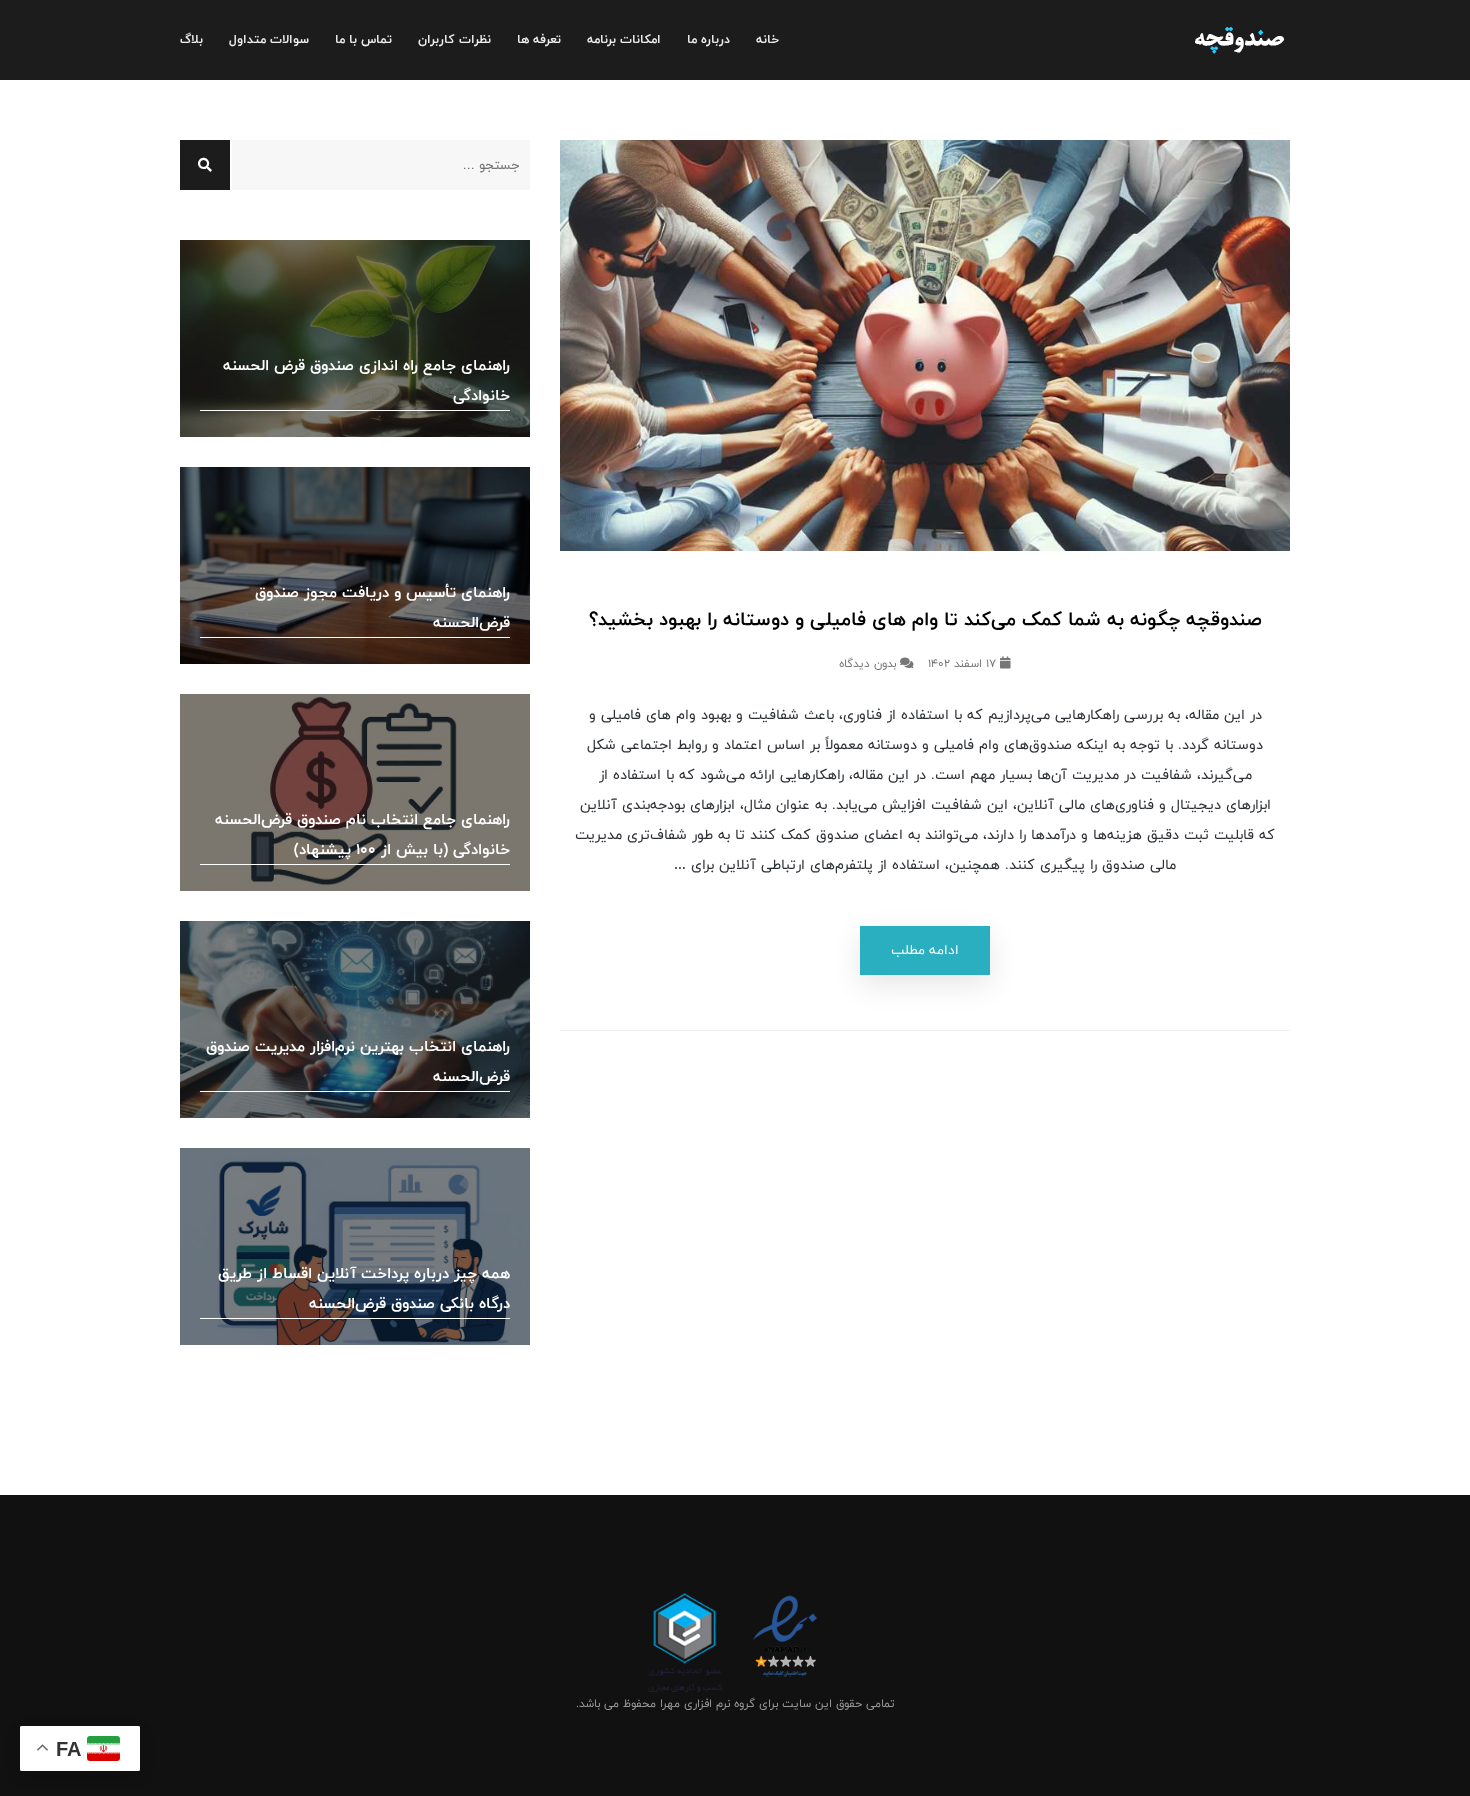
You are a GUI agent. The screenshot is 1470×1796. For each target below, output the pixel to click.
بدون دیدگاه (869, 664)
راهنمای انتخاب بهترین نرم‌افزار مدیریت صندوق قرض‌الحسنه (358, 1061)
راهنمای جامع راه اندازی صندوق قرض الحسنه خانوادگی (366, 380)
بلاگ (191, 39)
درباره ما (708, 39)
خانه (767, 39)
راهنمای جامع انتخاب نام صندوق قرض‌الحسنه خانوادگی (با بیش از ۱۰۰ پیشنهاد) (362, 834)
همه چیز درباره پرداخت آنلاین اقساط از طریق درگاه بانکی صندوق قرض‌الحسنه (364, 1288)
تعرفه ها (539, 39)
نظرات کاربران (454, 39)
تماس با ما (363, 39)
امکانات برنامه (624, 39)
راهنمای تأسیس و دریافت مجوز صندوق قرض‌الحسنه (382, 607)
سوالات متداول (269, 39)
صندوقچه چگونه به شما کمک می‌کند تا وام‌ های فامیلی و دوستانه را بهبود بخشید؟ (925, 619)
